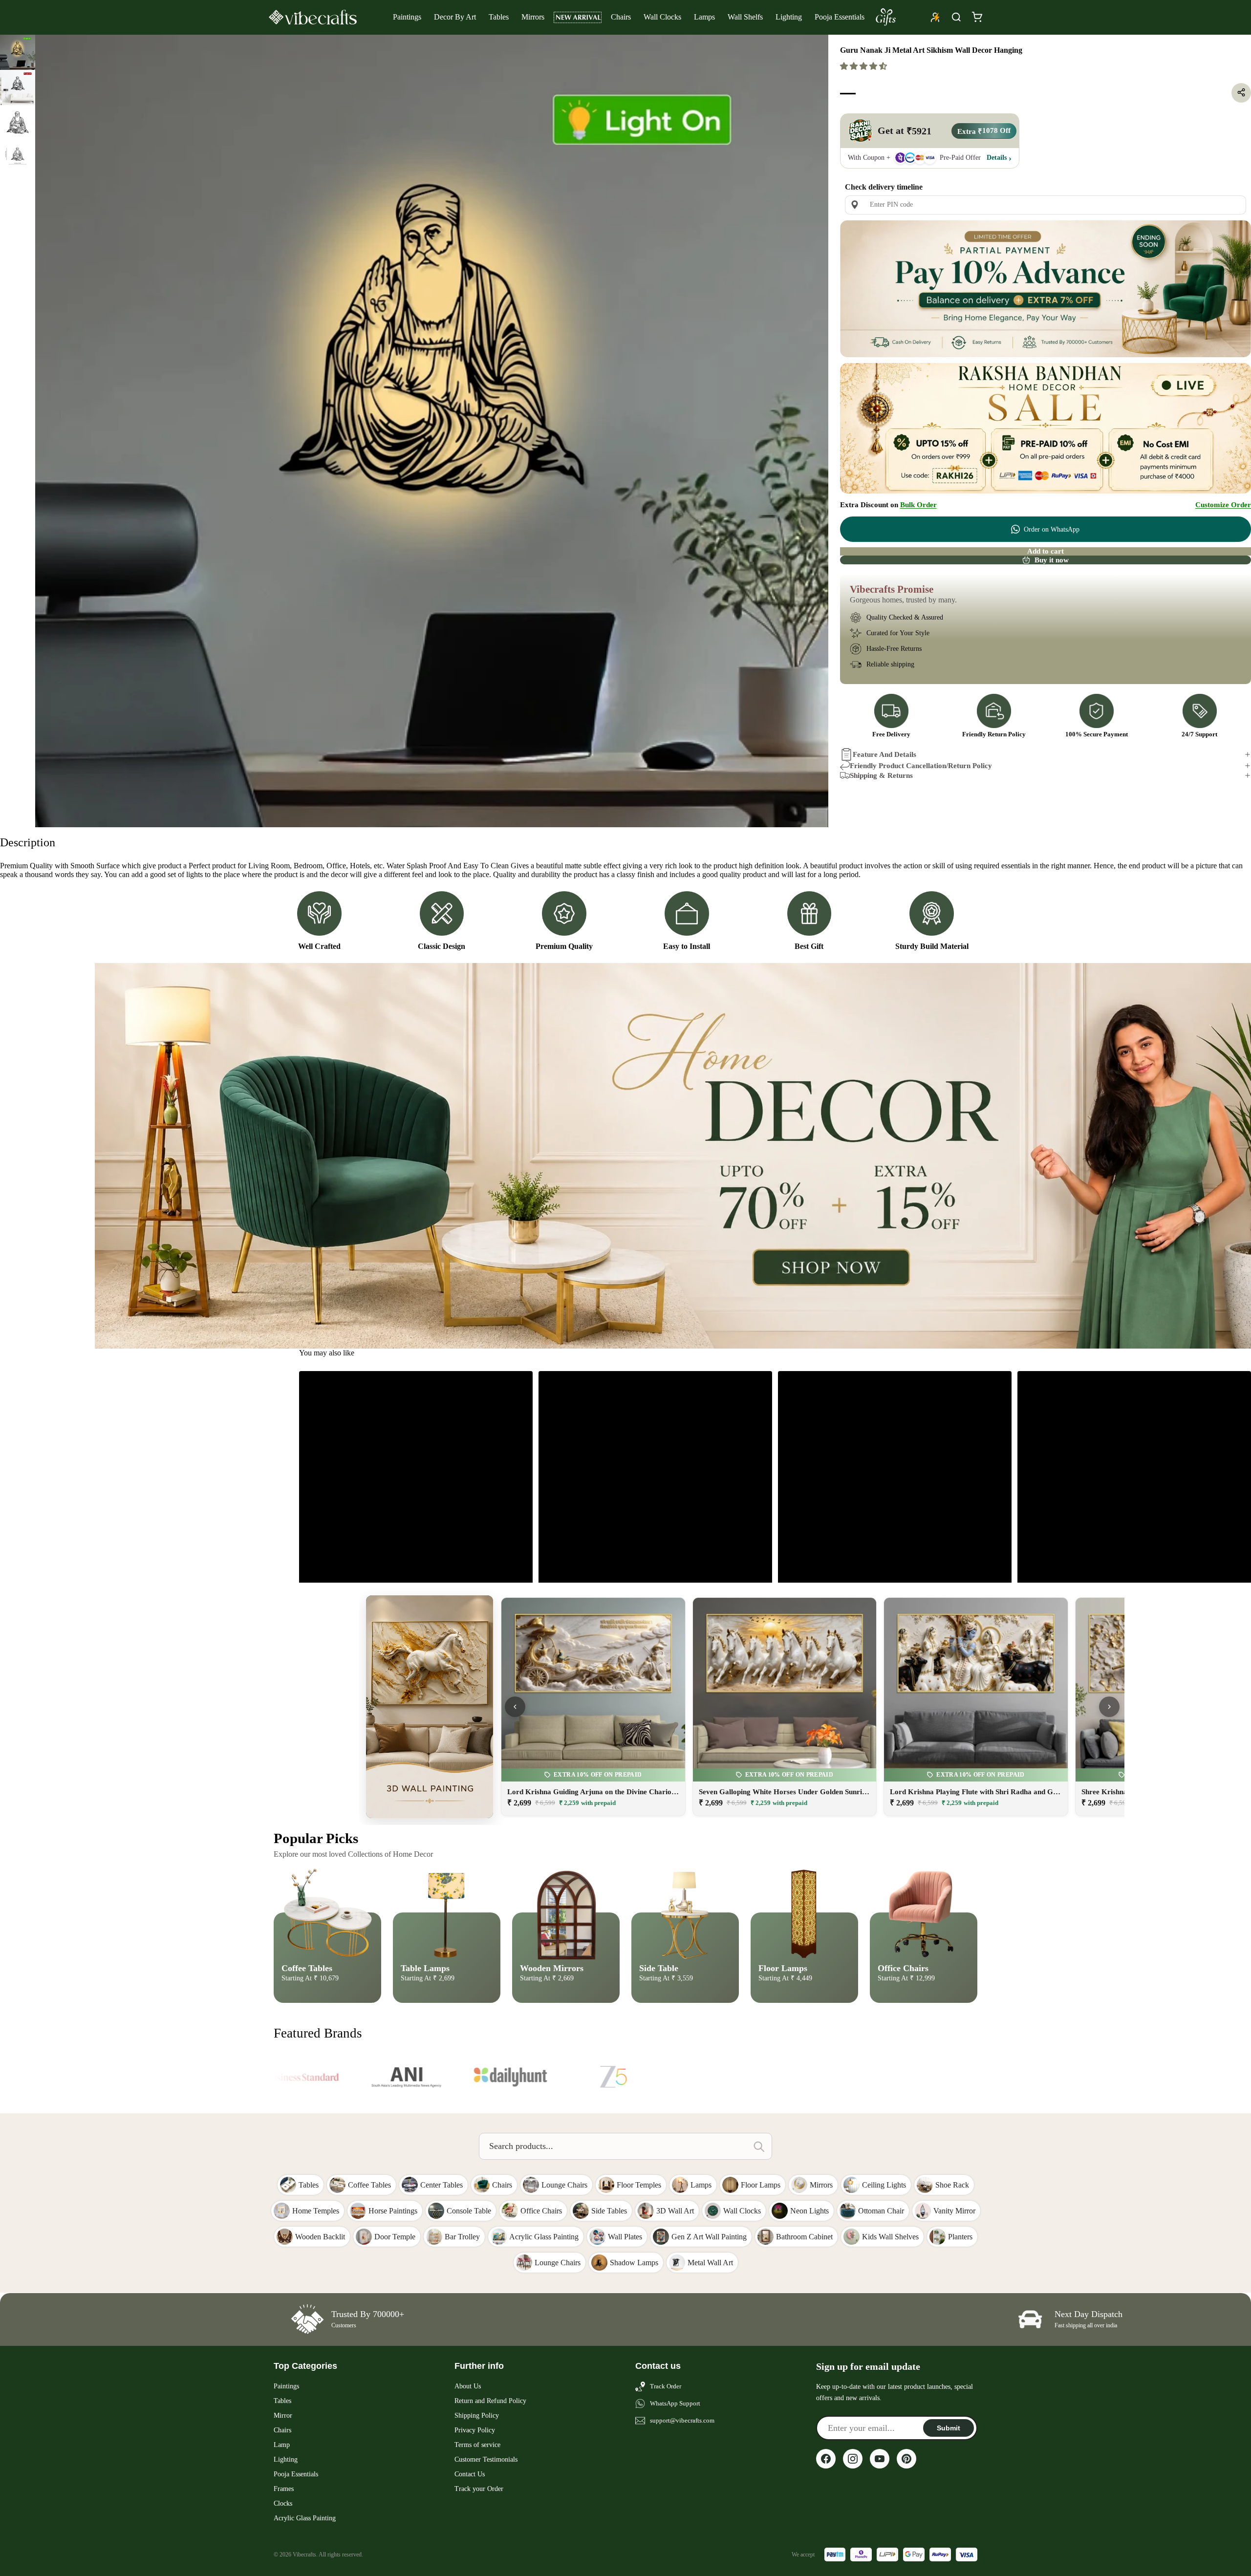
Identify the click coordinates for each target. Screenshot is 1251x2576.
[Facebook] (826, 2459)
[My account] (935, 17)
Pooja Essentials (840, 17)
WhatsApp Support (675, 2403)
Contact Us (470, 2474)
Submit (949, 2428)
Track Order (666, 2386)
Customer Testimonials (486, 2459)
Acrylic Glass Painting (305, 2518)
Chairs (621, 17)
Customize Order (1223, 505)
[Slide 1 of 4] (18, 52)
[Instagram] (853, 2459)
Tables (499, 17)
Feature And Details (884, 754)
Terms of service (477, 2445)
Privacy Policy (475, 2430)
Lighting (789, 17)
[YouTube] (880, 2459)
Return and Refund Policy (490, 2401)
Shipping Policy (477, 2415)
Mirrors (533, 17)
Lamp (282, 2445)
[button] (864, 66)
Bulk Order (918, 505)
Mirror (283, 2415)
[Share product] (1241, 92)
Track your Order (479, 2489)
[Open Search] (956, 17)
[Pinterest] (906, 2459)
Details (997, 158)
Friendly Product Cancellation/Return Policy (921, 765)
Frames (284, 2489)
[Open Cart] (977, 17)
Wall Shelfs (745, 17)
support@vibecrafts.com (682, 2420)
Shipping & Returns (881, 775)
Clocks (283, 2503)
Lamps (704, 17)
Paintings (407, 17)
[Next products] (1109, 1707)
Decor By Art (455, 17)
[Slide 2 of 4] (18, 87)
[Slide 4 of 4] (18, 158)
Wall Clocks (662, 17)
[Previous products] (515, 1707)
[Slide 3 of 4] (18, 123)
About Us (468, 2386)
